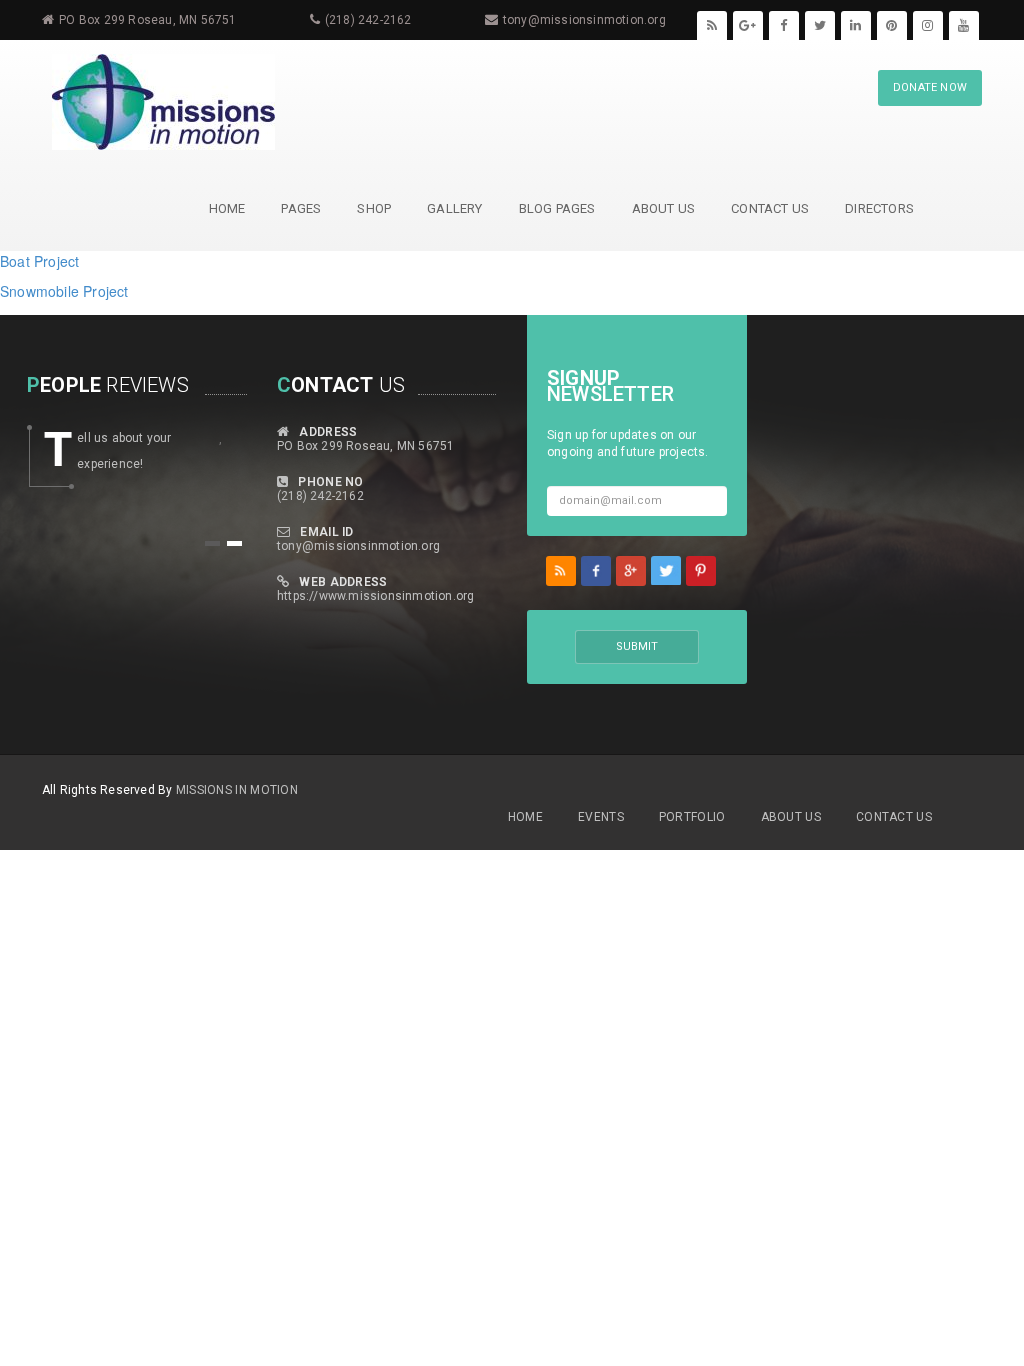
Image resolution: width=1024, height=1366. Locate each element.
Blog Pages (557, 208)
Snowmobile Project (64, 291)
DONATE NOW (930, 87)
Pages (301, 208)
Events (601, 817)
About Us (664, 208)
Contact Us (770, 208)
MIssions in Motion (237, 790)
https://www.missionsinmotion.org (375, 596)
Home (525, 817)
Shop (374, 208)
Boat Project (39, 261)
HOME (227, 208)
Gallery (454, 208)
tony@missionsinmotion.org (584, 20)
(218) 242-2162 (368, 20)
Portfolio (692, 817)
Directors (879, 208)
